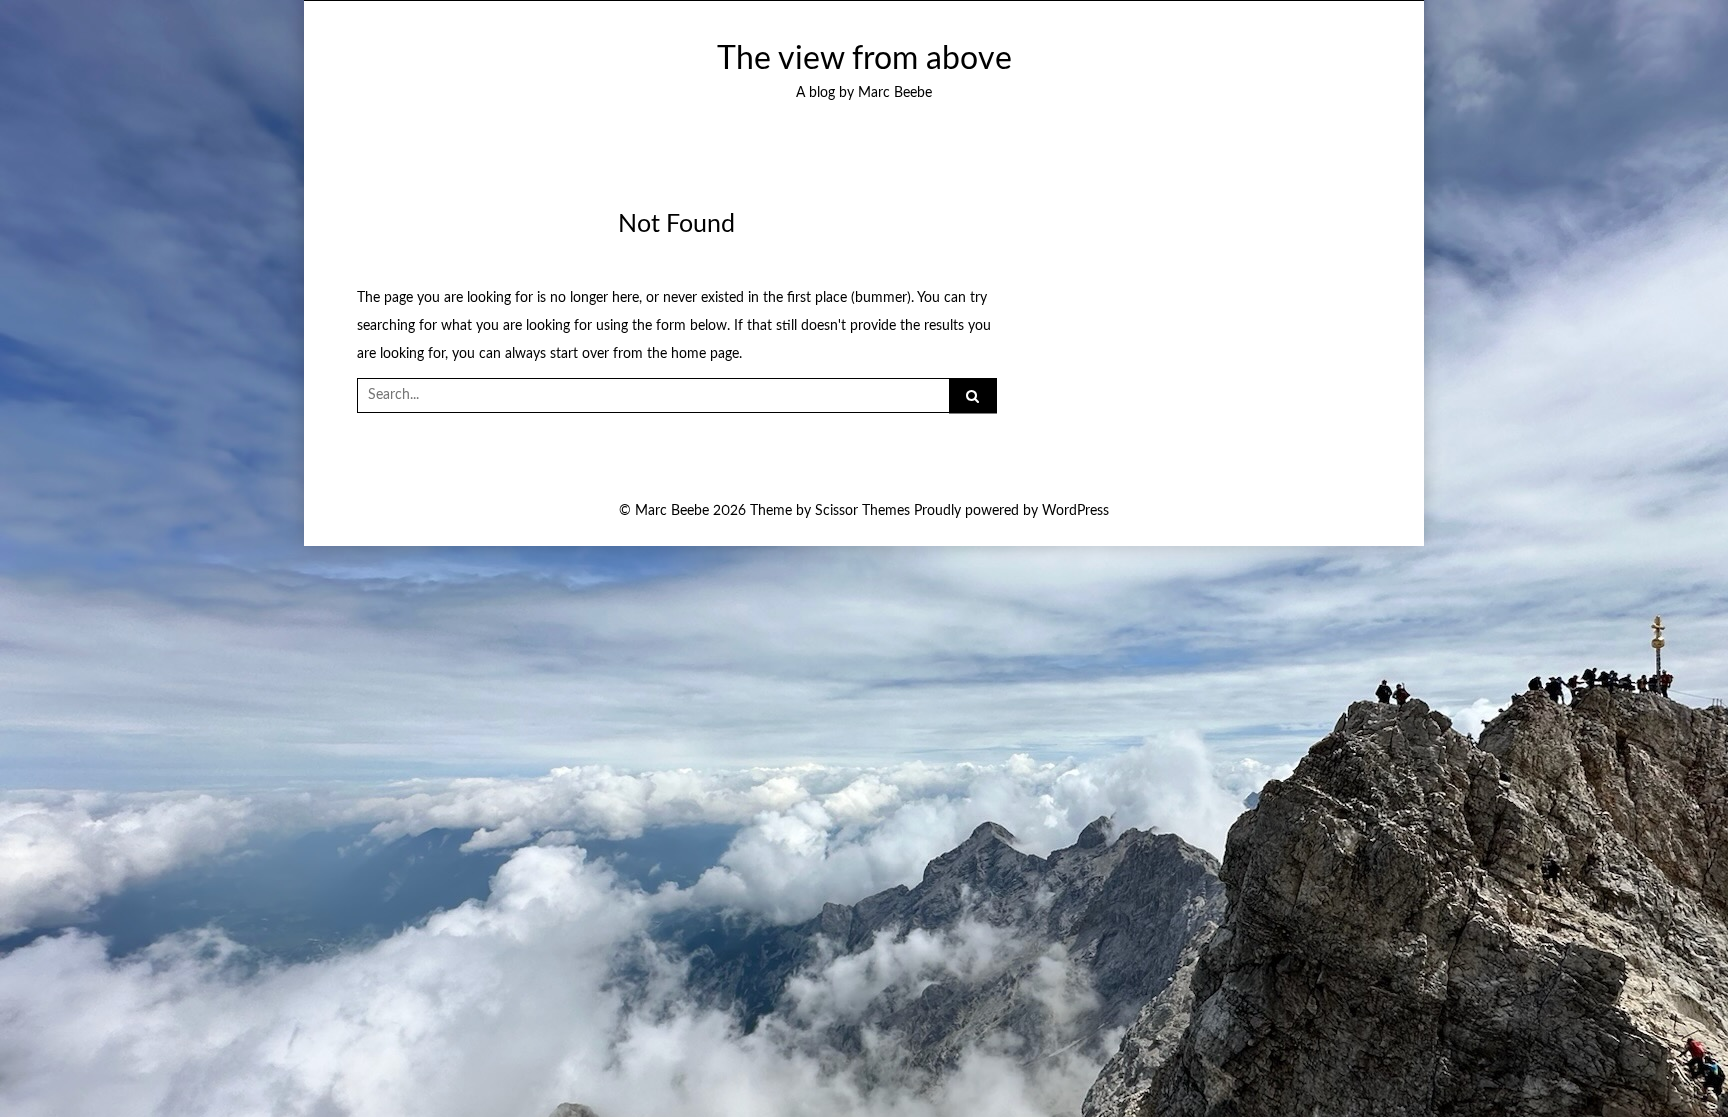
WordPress (1075, 511)
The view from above (864, 59)
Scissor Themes (862, 511)
